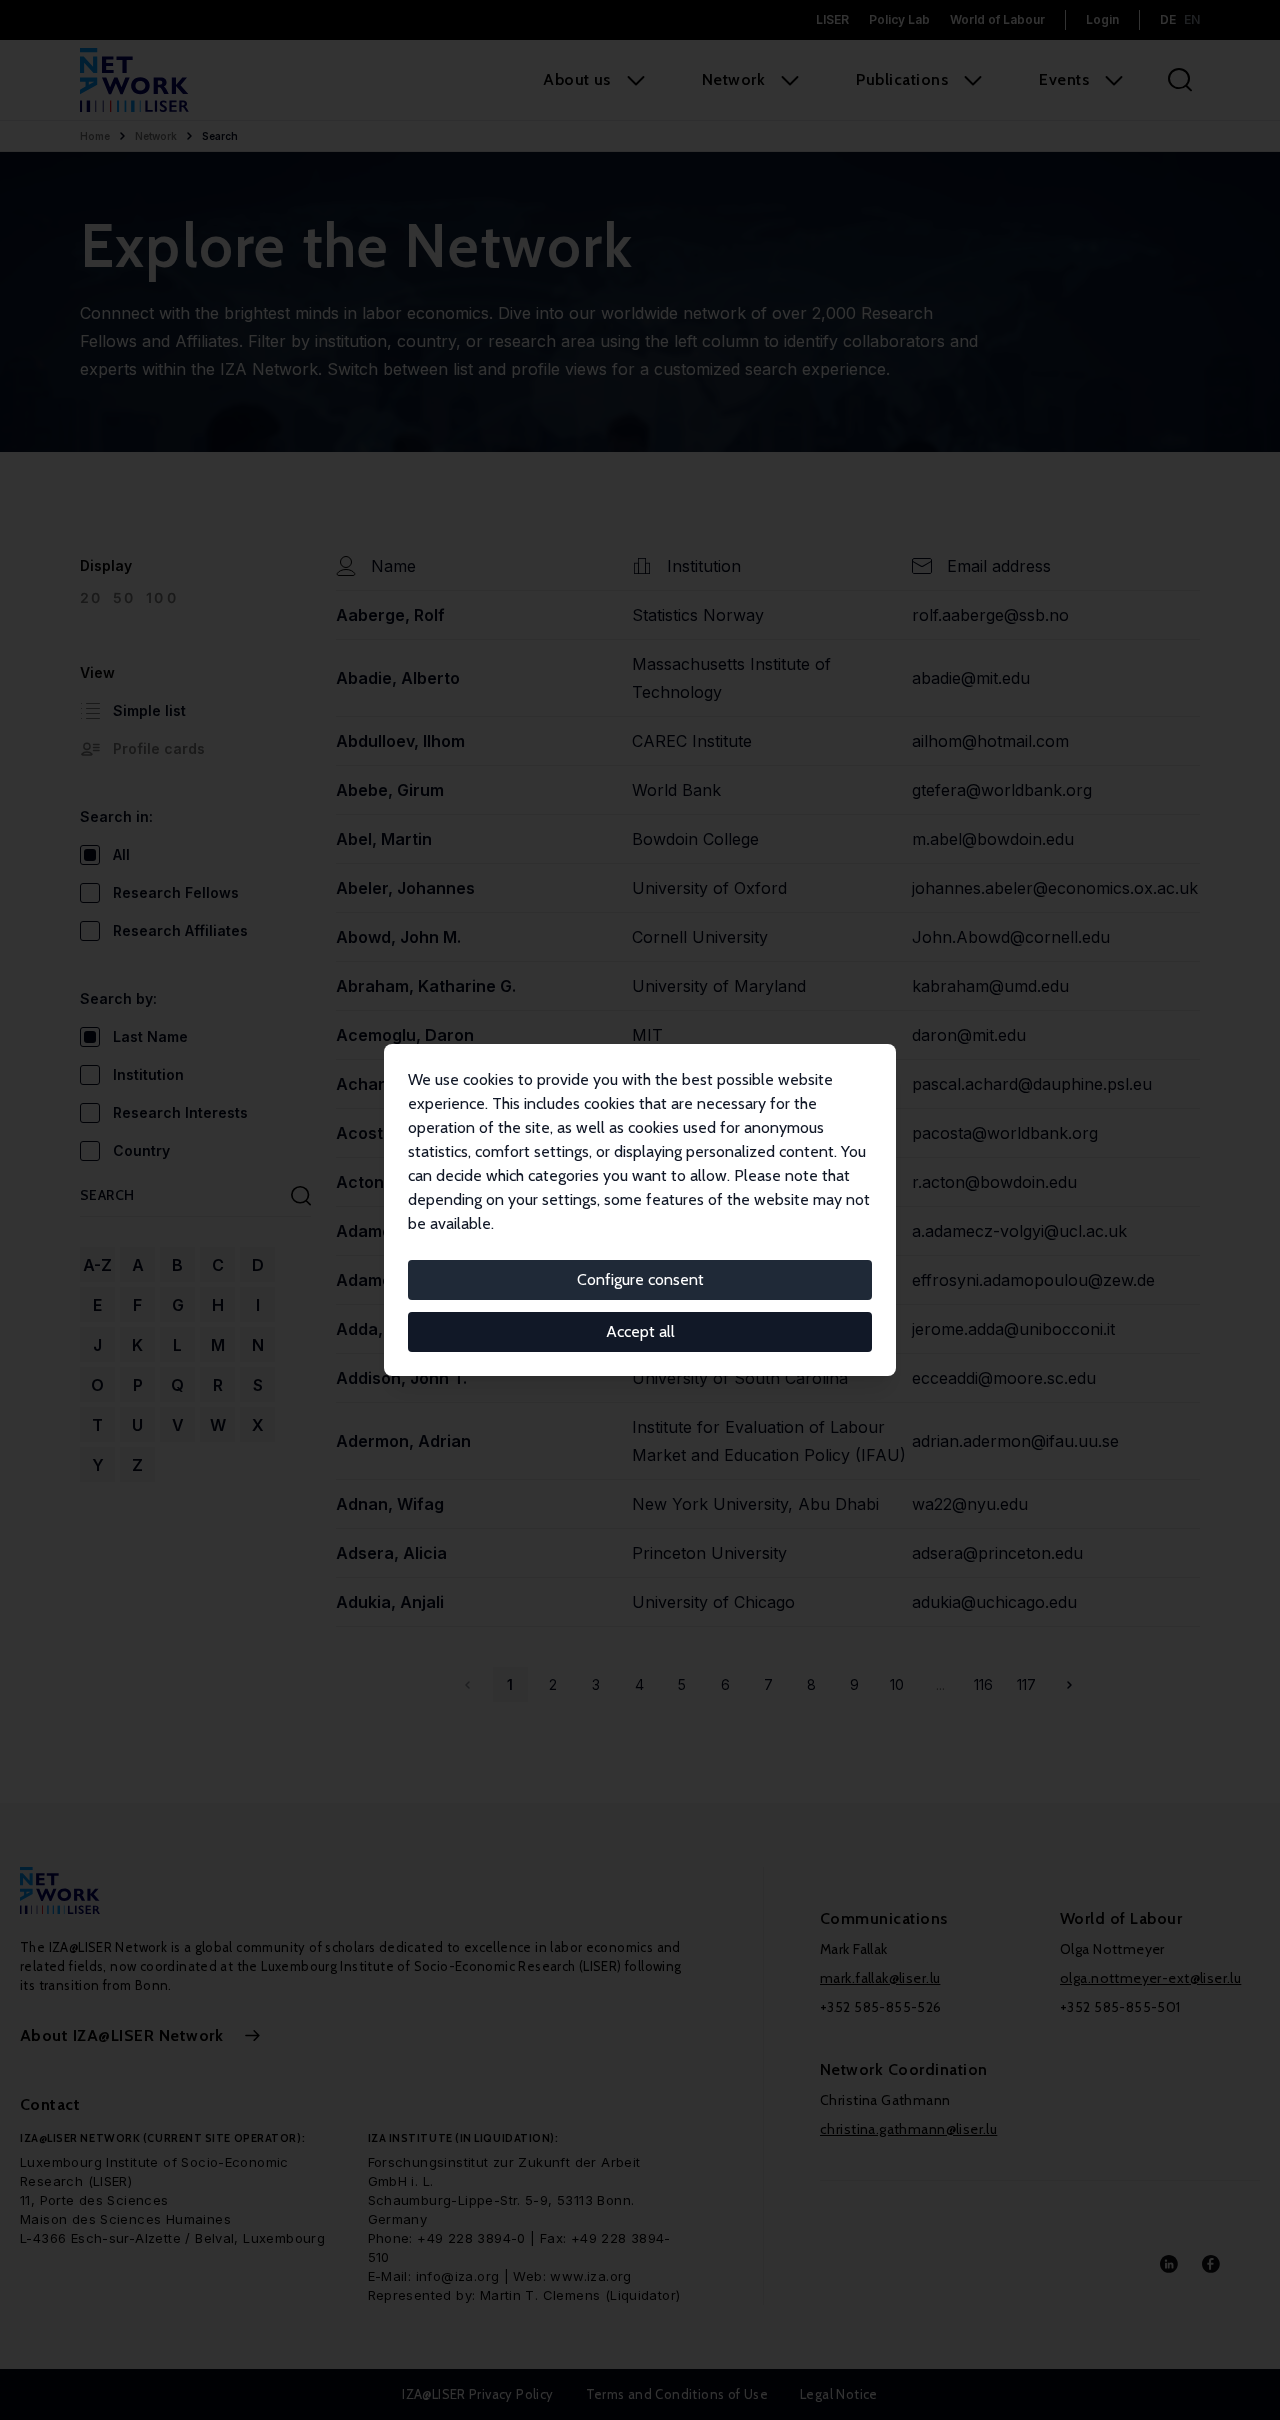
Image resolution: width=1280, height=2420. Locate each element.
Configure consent (640, 1279)
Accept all (640, 1331)
